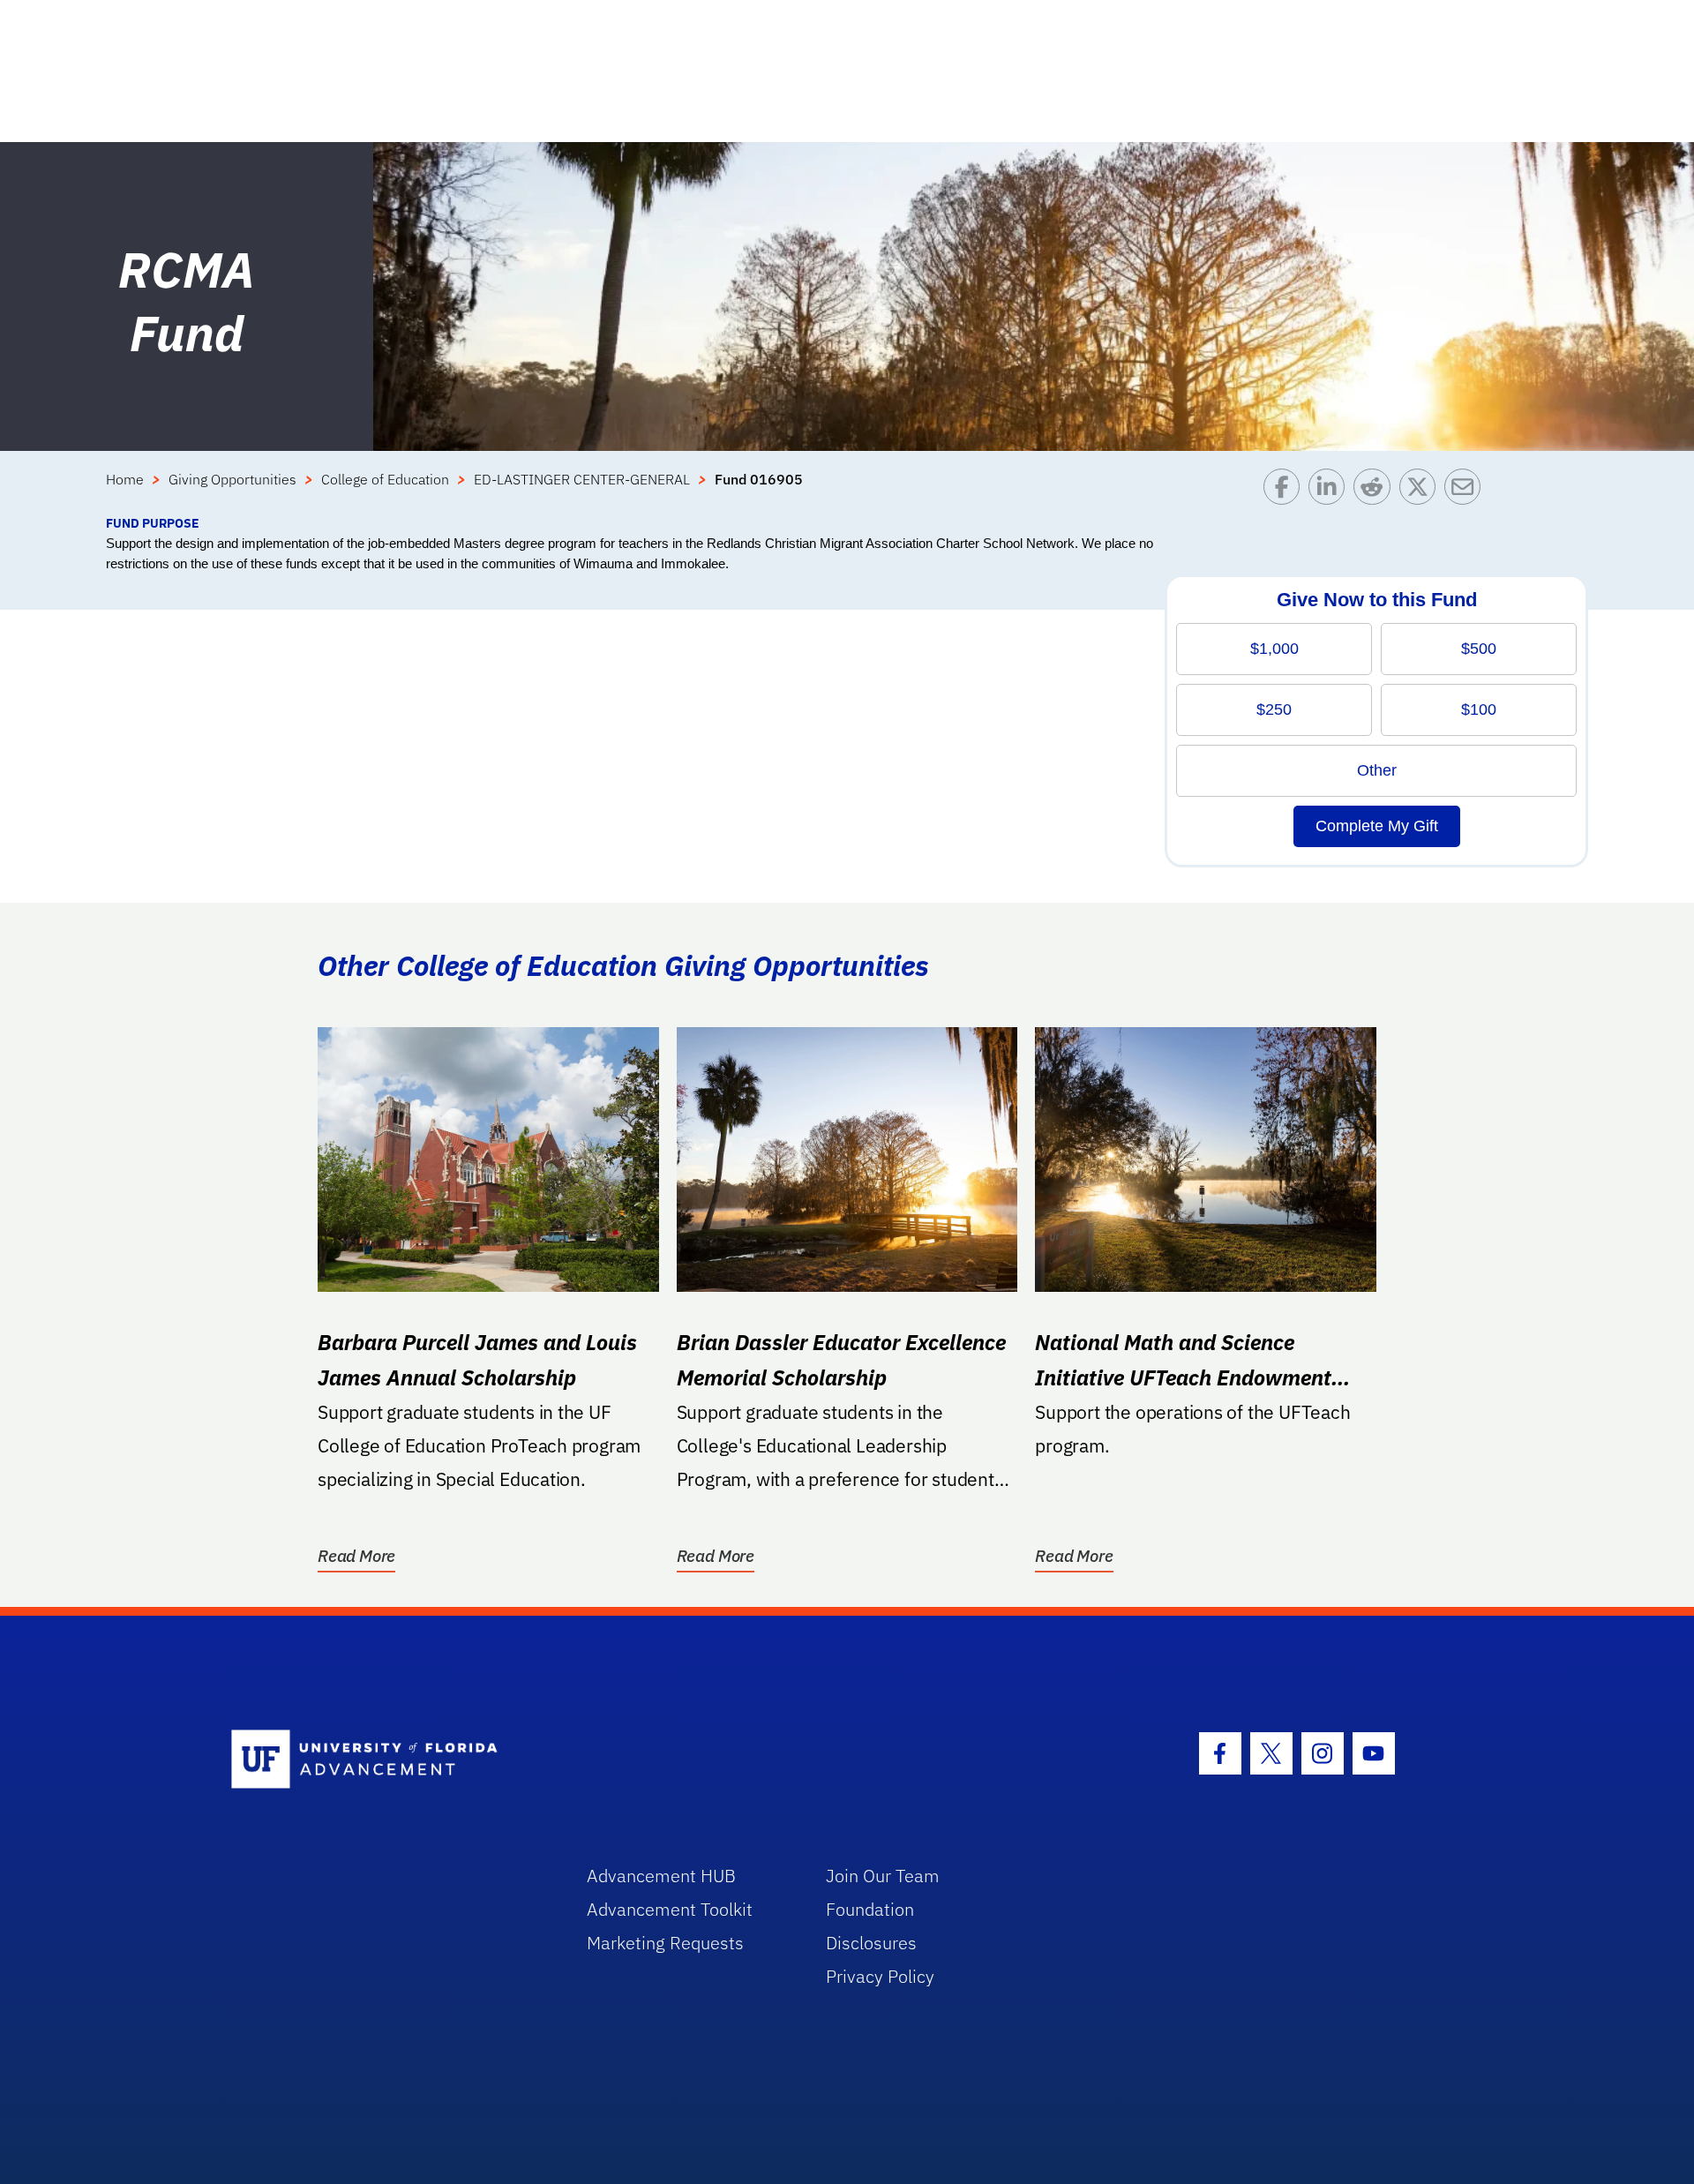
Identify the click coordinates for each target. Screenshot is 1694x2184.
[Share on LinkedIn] (1331, 491)
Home (125, 479)
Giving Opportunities (232, 479)
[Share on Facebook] (1286, 491)
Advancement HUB (661, 1876)
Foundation (870, 1909)
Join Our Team (883, 1876)
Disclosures (871, 1943)
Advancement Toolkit (670, 1909)
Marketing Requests (665, 1943)
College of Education (385, 479)
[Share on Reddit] (1376, 491)
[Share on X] (1422, 491)
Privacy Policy (880, 1976)
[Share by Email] (1467, 491)
